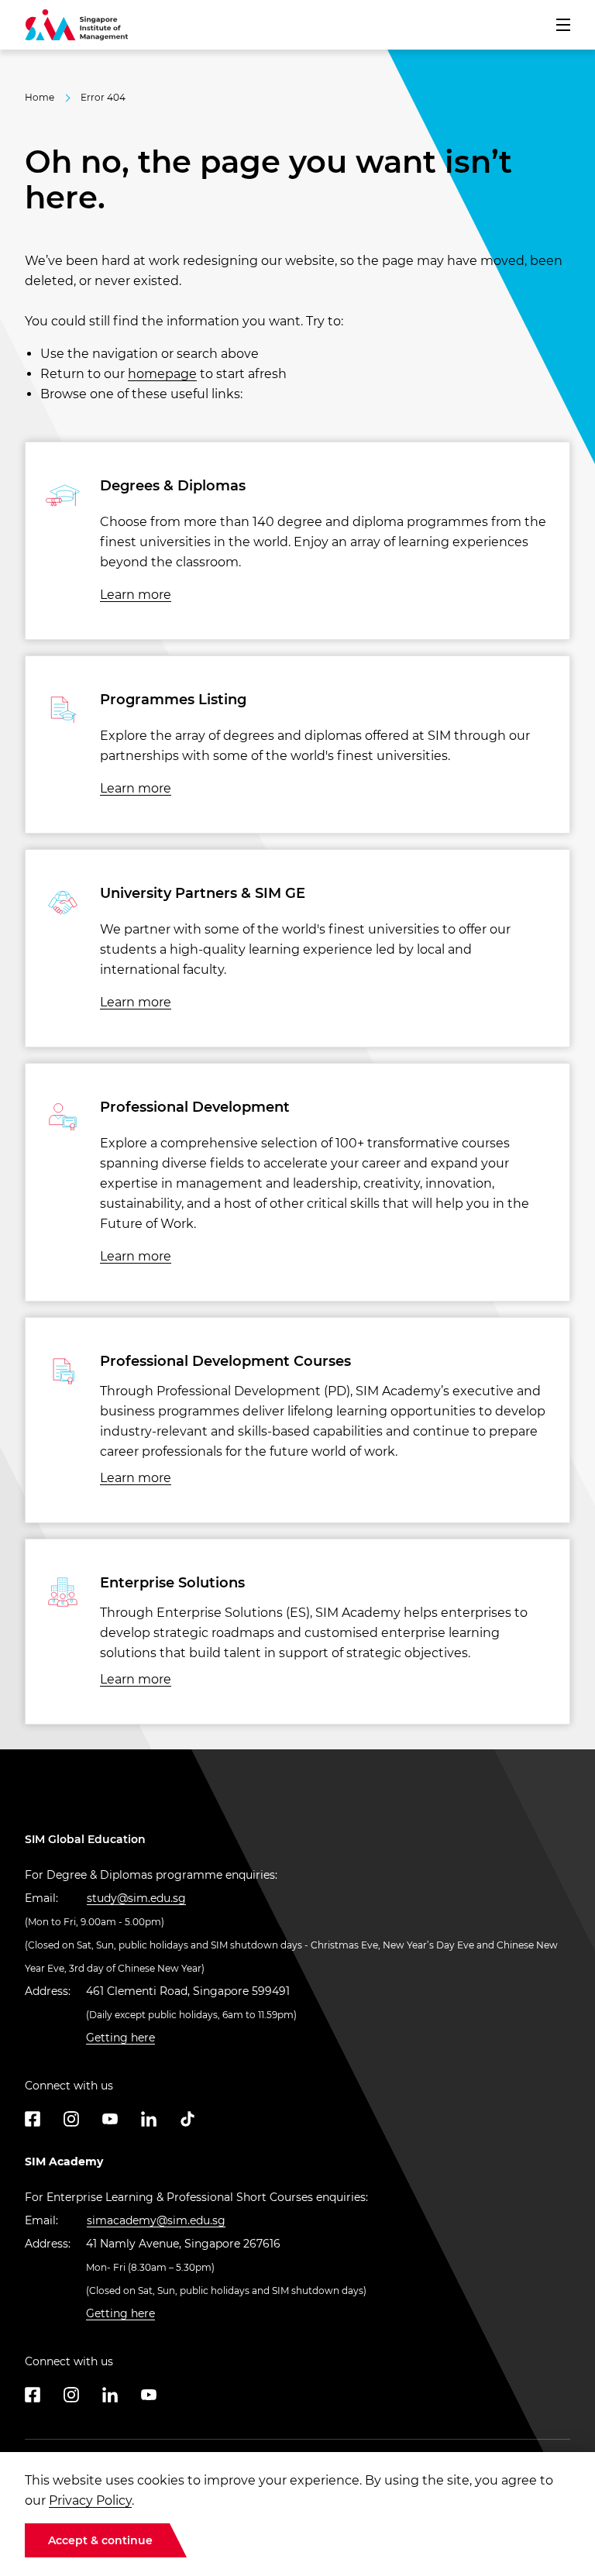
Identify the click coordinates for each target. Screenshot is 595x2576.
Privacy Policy (90, 2500)
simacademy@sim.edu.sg (156, 2220)
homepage (162, 374)
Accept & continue (100, 2540)
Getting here (120, 2038)
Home (40, 97)
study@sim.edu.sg (136, 1898)
